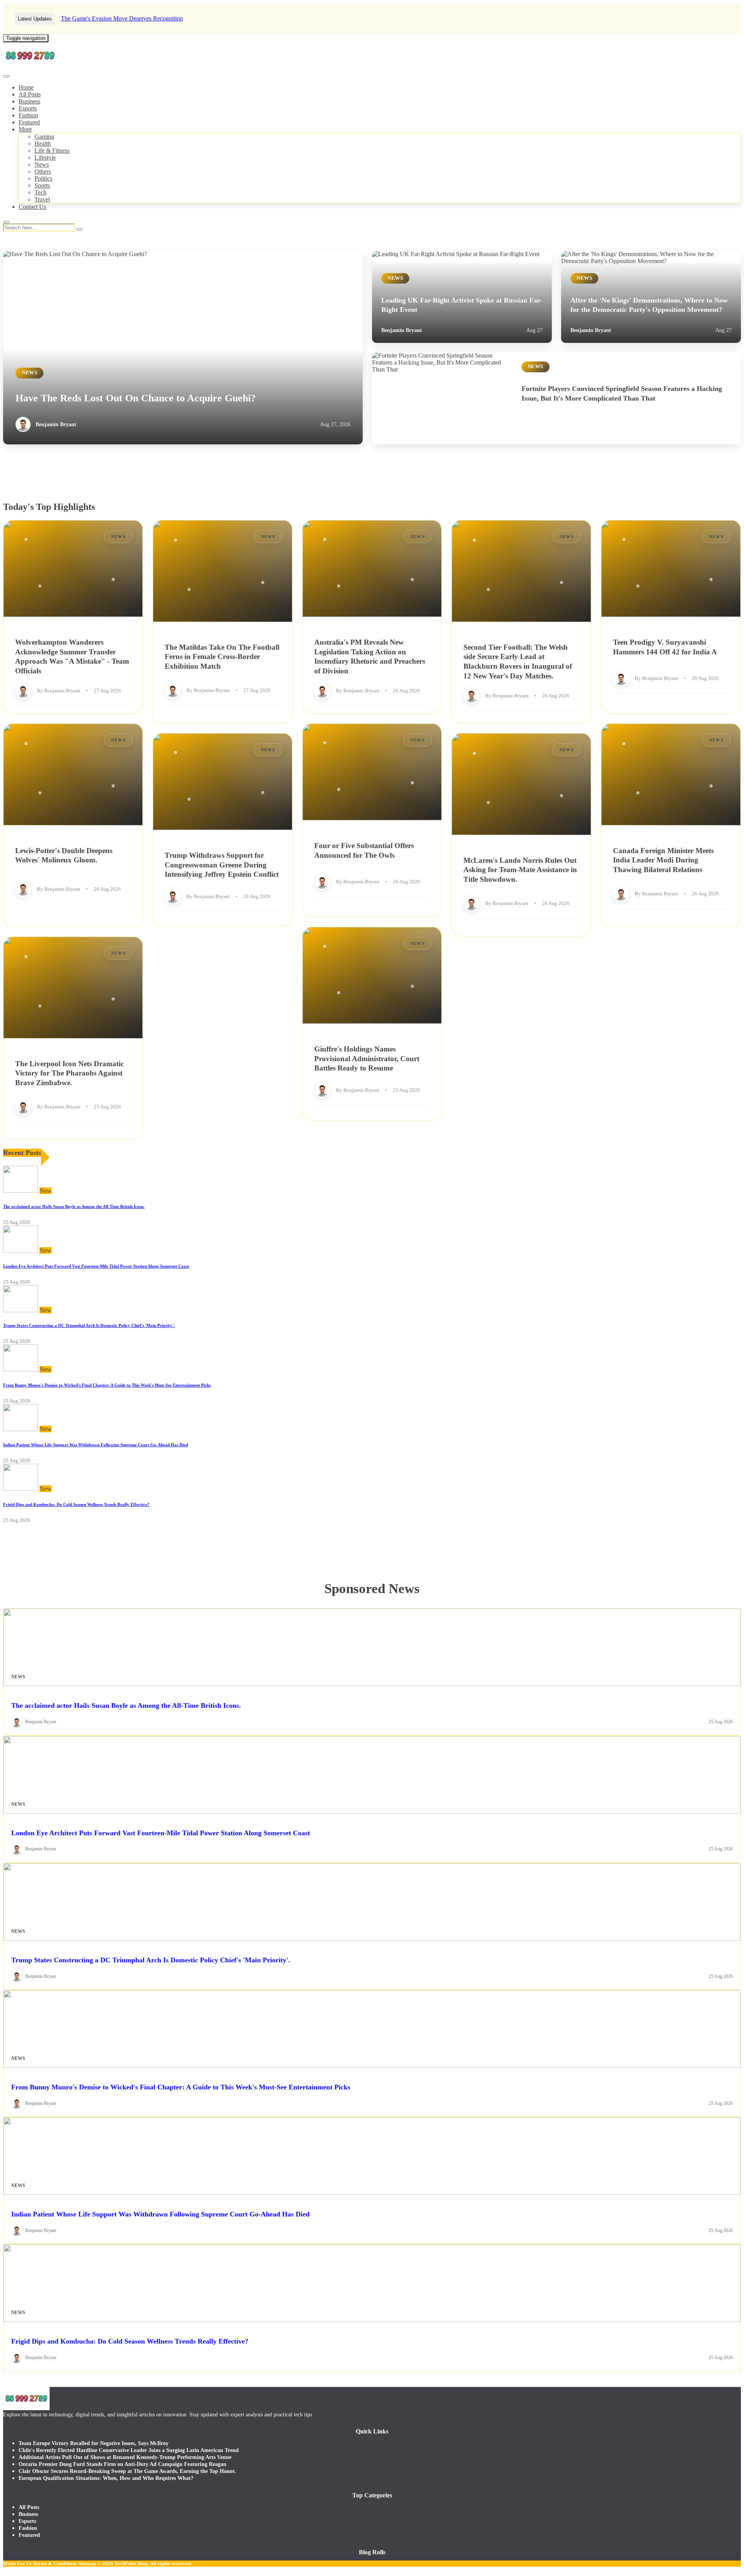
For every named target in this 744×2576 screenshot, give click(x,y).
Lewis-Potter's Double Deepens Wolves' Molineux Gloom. (64, 855)
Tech (40, 192)
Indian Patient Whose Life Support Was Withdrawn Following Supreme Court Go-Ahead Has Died (96, 1445)
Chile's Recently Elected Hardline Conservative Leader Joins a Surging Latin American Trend (129, 2450)
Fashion (28, 115)
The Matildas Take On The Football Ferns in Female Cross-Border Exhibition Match (222, 656)
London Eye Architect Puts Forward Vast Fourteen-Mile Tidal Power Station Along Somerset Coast (96, 1266)
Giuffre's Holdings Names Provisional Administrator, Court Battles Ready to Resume (367, 1058)
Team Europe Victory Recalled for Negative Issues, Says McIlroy (94, 2443)
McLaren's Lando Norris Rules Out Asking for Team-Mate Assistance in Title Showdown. (520, 869)
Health (43, 144)
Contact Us (32, 207)
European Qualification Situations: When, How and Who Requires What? (106, 2478)
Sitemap (87, 2563)
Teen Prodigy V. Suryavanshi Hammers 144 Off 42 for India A (665, 647)
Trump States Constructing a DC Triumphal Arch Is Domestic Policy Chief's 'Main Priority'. (89, 1325)
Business (29, 101)
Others (43, 171)
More (25, 129)
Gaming (44, 137)
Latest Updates (35, 19)
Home (26, 87)
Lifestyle (45, 157)
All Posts (30, 94)
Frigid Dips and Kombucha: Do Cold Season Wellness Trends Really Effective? (76, 1504)
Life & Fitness (52, 151)
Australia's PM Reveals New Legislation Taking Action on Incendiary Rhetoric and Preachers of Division (370, 656)
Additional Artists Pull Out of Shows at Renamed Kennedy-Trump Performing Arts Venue (125, 2457)
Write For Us (17, 2563)
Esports (28, 108)
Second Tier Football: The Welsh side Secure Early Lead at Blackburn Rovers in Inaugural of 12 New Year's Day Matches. (518, 661)
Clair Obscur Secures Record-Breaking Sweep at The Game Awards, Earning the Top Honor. (127, 2471)
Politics (43, 178)
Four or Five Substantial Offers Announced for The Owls (364, 850)
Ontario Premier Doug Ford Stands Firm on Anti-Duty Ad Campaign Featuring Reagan (122, 2464)
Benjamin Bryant (56, 424)
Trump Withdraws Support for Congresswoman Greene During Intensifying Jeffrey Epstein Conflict (222, 865)
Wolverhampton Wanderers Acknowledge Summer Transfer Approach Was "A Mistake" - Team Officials (72, 656)
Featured (29, 122)
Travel (42, 199)
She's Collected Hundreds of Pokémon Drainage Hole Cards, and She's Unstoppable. (165, 18)
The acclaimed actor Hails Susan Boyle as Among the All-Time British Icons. (74, 1206)
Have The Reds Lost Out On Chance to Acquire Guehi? (136, 398)
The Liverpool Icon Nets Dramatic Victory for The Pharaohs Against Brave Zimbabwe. (69, 1073)
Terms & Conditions (55, 2563)
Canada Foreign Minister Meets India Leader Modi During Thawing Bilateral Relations (663, 860)
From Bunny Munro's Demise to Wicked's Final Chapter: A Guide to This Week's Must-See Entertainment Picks (107, 1385)
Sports (42, 185)
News (42, 164)
